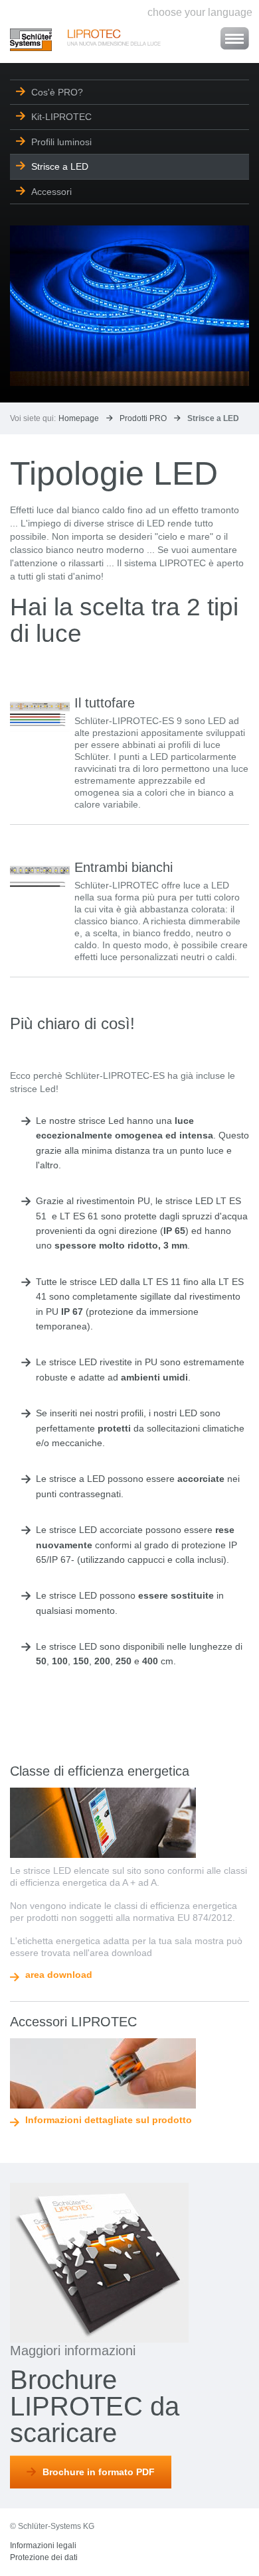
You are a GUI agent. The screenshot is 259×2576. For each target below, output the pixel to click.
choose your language (200, 12)
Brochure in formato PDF (99, 2472)
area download (59, 1975)
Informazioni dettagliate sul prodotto (109, 2120)
